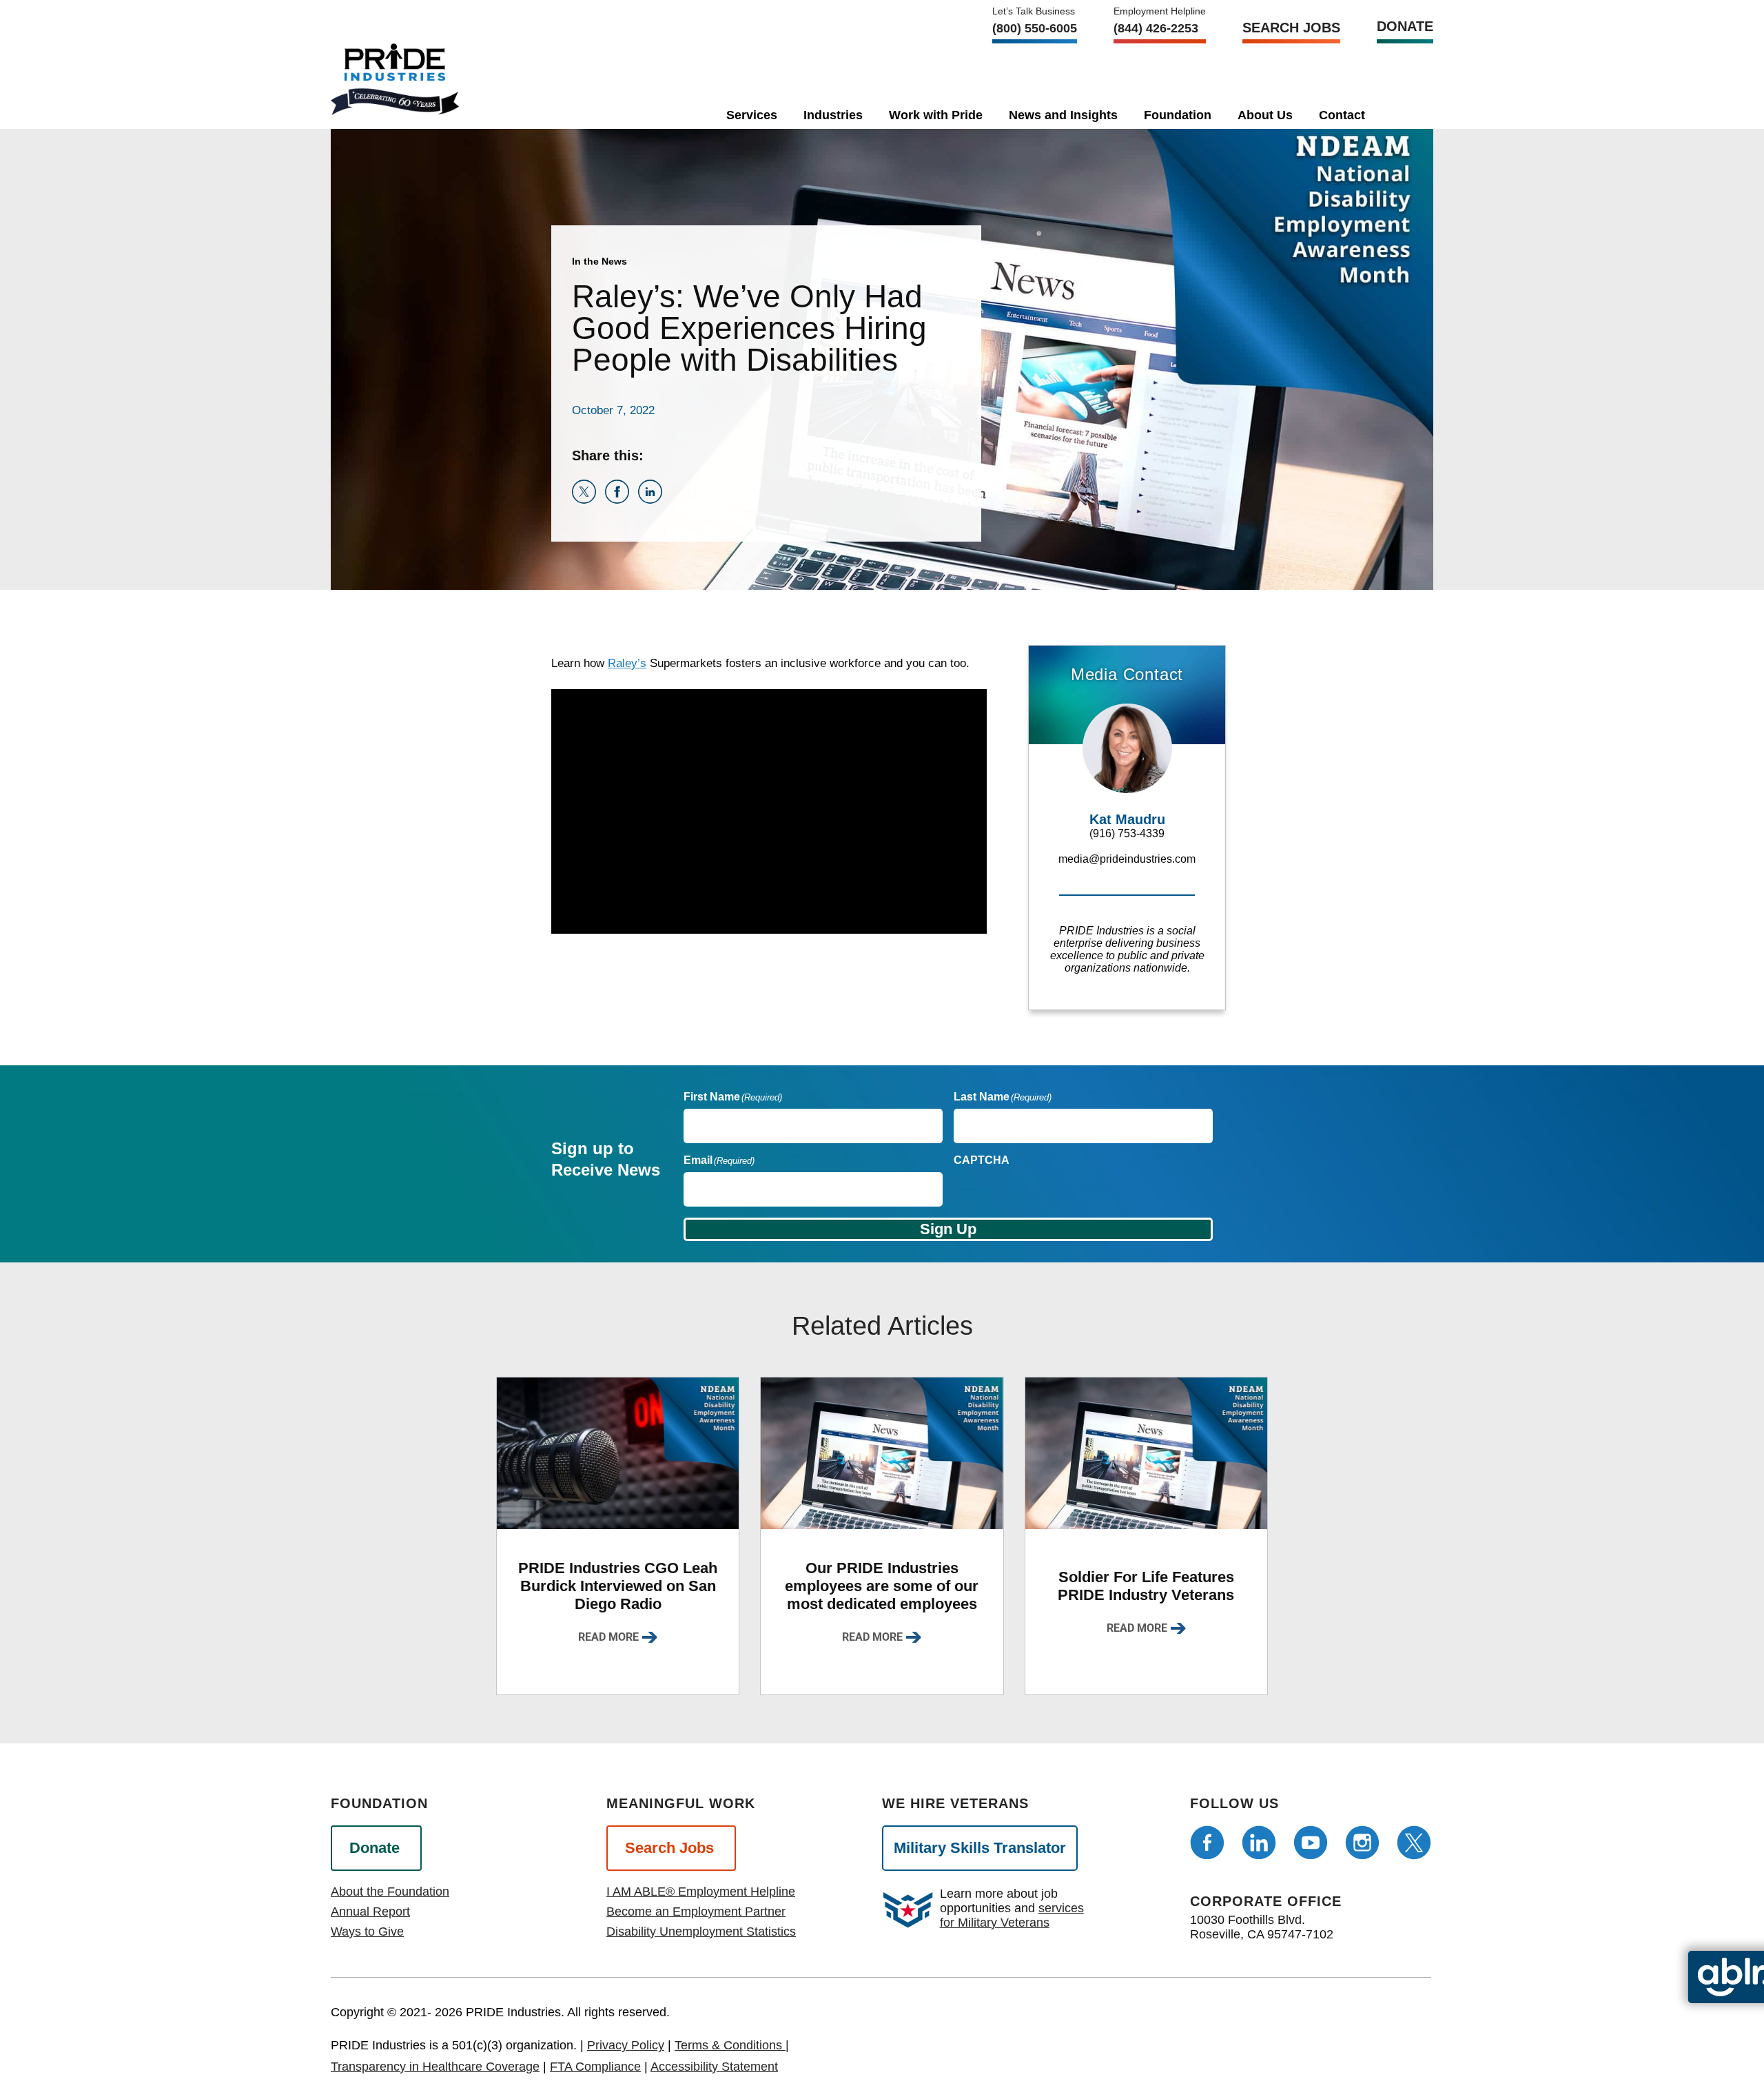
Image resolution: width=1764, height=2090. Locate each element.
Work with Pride (936, 115)
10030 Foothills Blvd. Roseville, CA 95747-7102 (1262, 1927)
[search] (1402, 112)
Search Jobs (1291, 28)
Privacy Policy (626, 2045)
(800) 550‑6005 (1035, 28)
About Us (1265, 115)
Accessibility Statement (714, 2067)
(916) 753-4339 (1127, 833)
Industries (833, 115)
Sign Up (948, 1229)
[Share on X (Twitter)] (588, 500)
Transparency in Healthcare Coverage (435, 2067)
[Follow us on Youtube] (1311, 1843)
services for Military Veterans (1012, 1915)
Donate (1405, 26)
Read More (608, 1637)
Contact (1342, 115)
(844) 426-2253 (1156, 28)
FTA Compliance (595, 2067)
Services (752, 115)
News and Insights (1063, 115)
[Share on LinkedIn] (653, 500)
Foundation (1178, 115)
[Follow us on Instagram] (1362, 1843)
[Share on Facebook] (622, 500)
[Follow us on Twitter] (1414, 1843)
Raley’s (627, 663)
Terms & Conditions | (732, 2045)
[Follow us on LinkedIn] (1259, 1843)
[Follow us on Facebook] (1207, 1843)
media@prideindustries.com (1127, 859)
